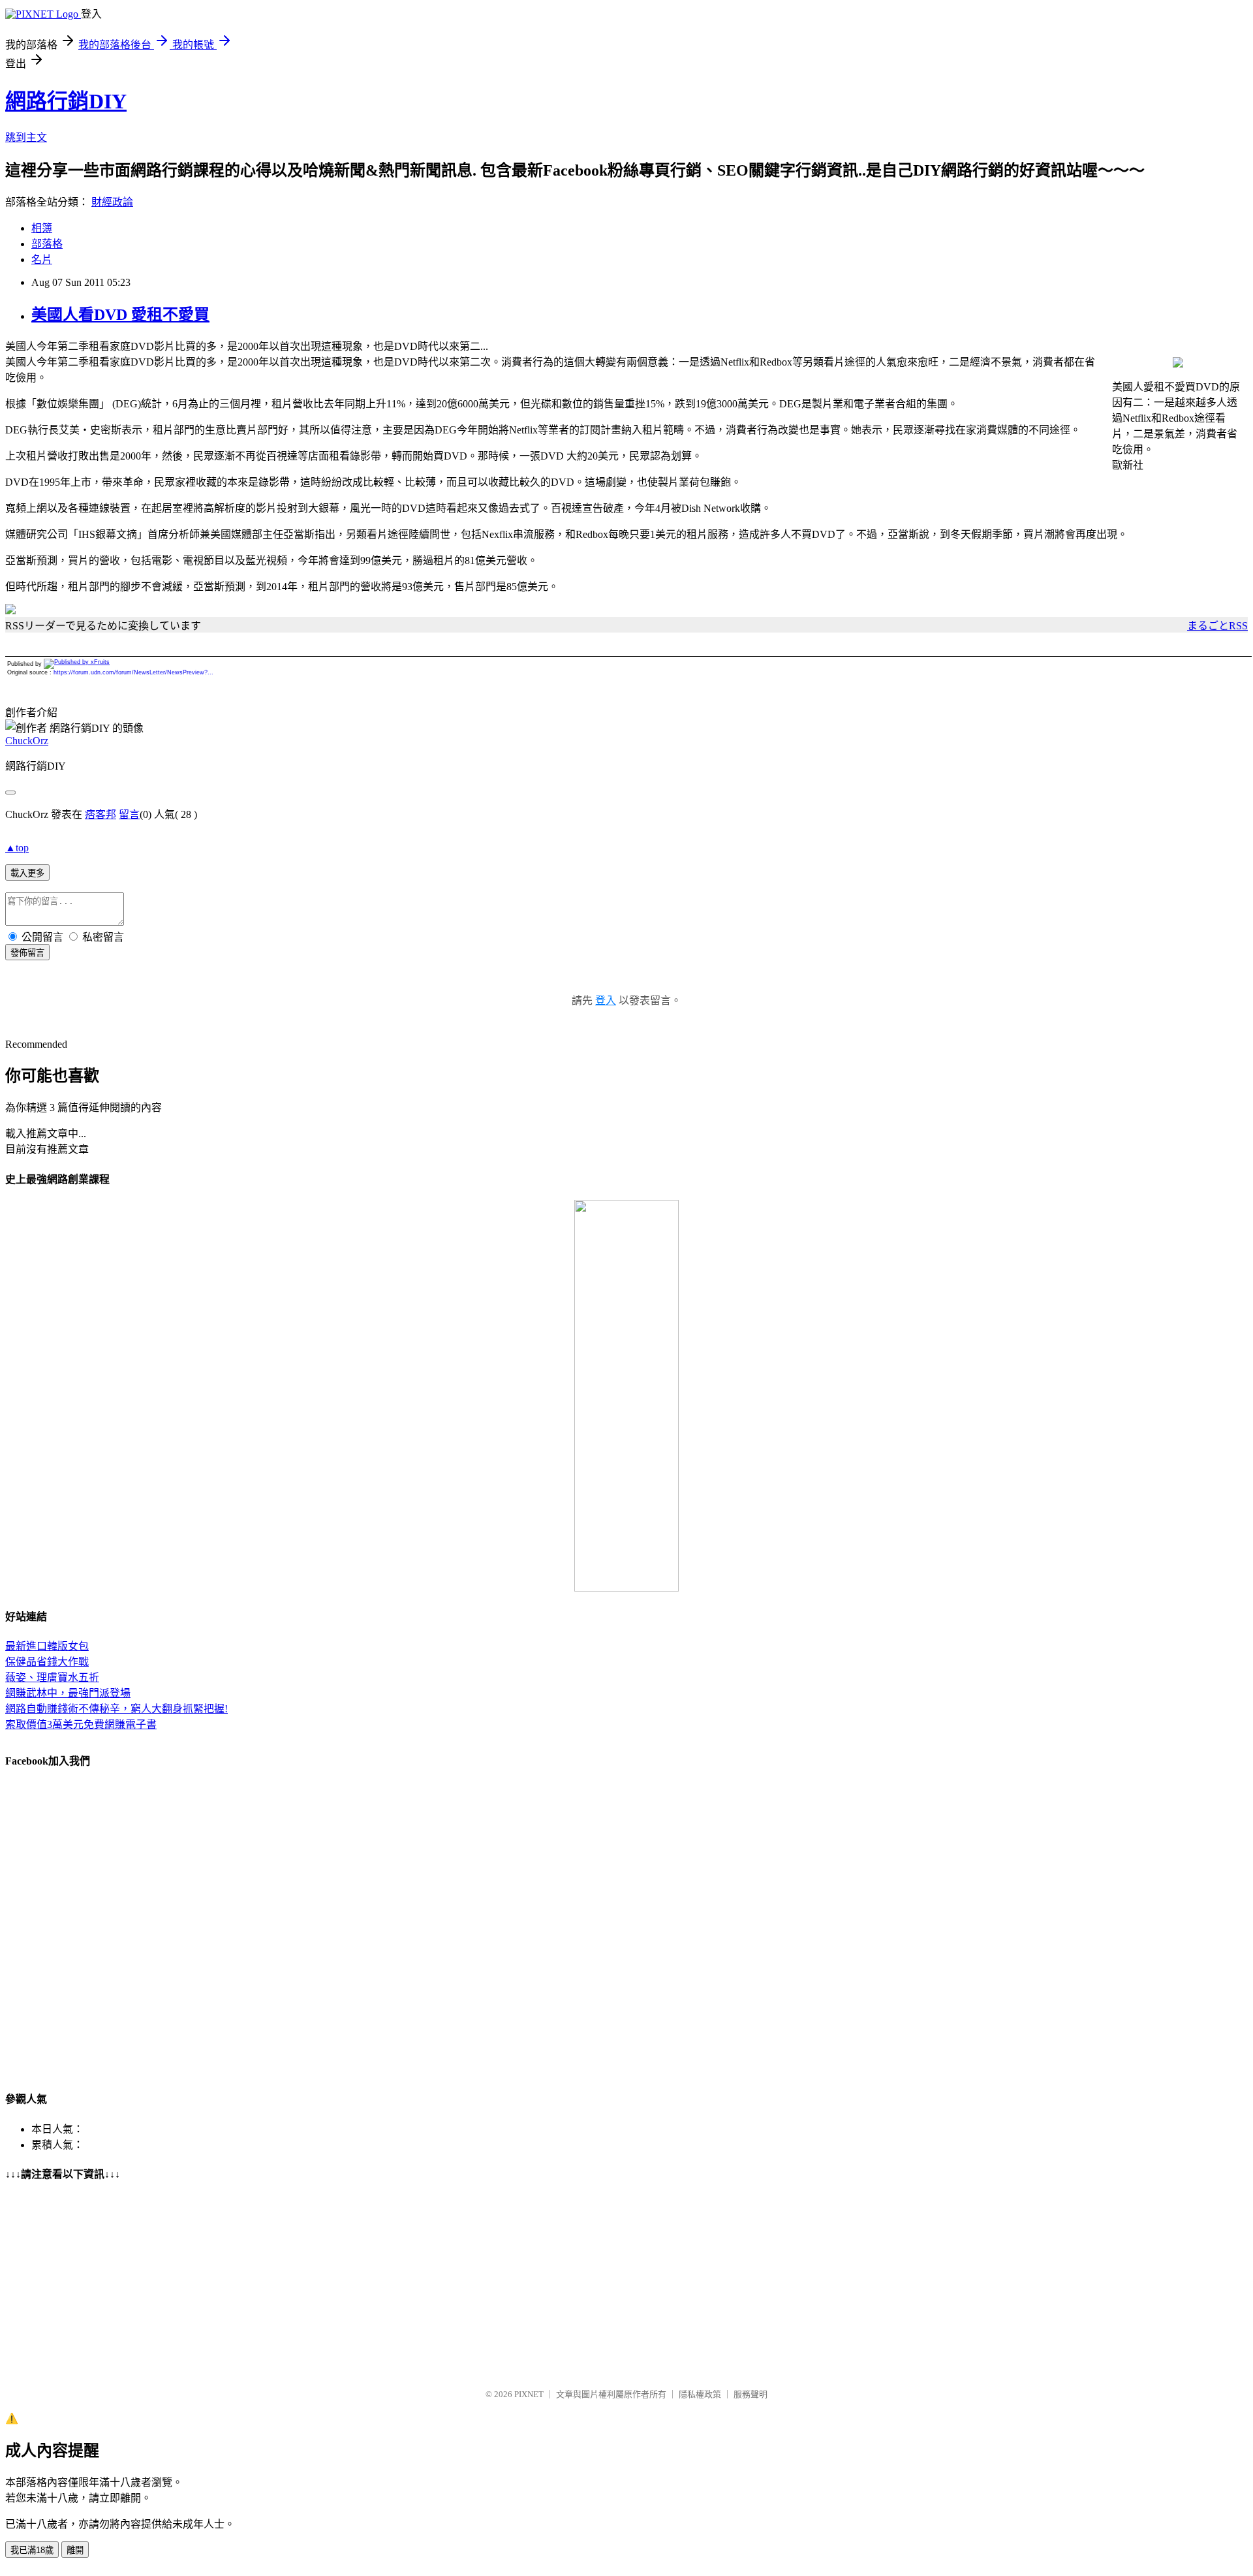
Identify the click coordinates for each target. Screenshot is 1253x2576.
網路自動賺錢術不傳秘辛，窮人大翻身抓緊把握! (116, 1709)
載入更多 (27, 873)
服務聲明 (750, 2394)
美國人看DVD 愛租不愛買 (120, 315)
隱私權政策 (700, 2394)
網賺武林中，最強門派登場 (68, 1693)
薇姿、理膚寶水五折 (52, 1677)
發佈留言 (27, 953)
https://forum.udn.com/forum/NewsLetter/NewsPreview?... (133, 672)
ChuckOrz (27, 741)
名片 (42, 259)
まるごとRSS (1217, 626)
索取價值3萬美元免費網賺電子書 (81, 1724)
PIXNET (529, 2394)
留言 (129, 814)
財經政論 (112, 202)
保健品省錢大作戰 (47, 1662)
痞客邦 (101, 814)
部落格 (47, 244)
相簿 (42, 228)
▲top (17, 848)
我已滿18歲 (32, 2550)
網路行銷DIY (66, 101)
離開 (75, 2550)
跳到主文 (26, 137)
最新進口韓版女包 (47, 1646)
